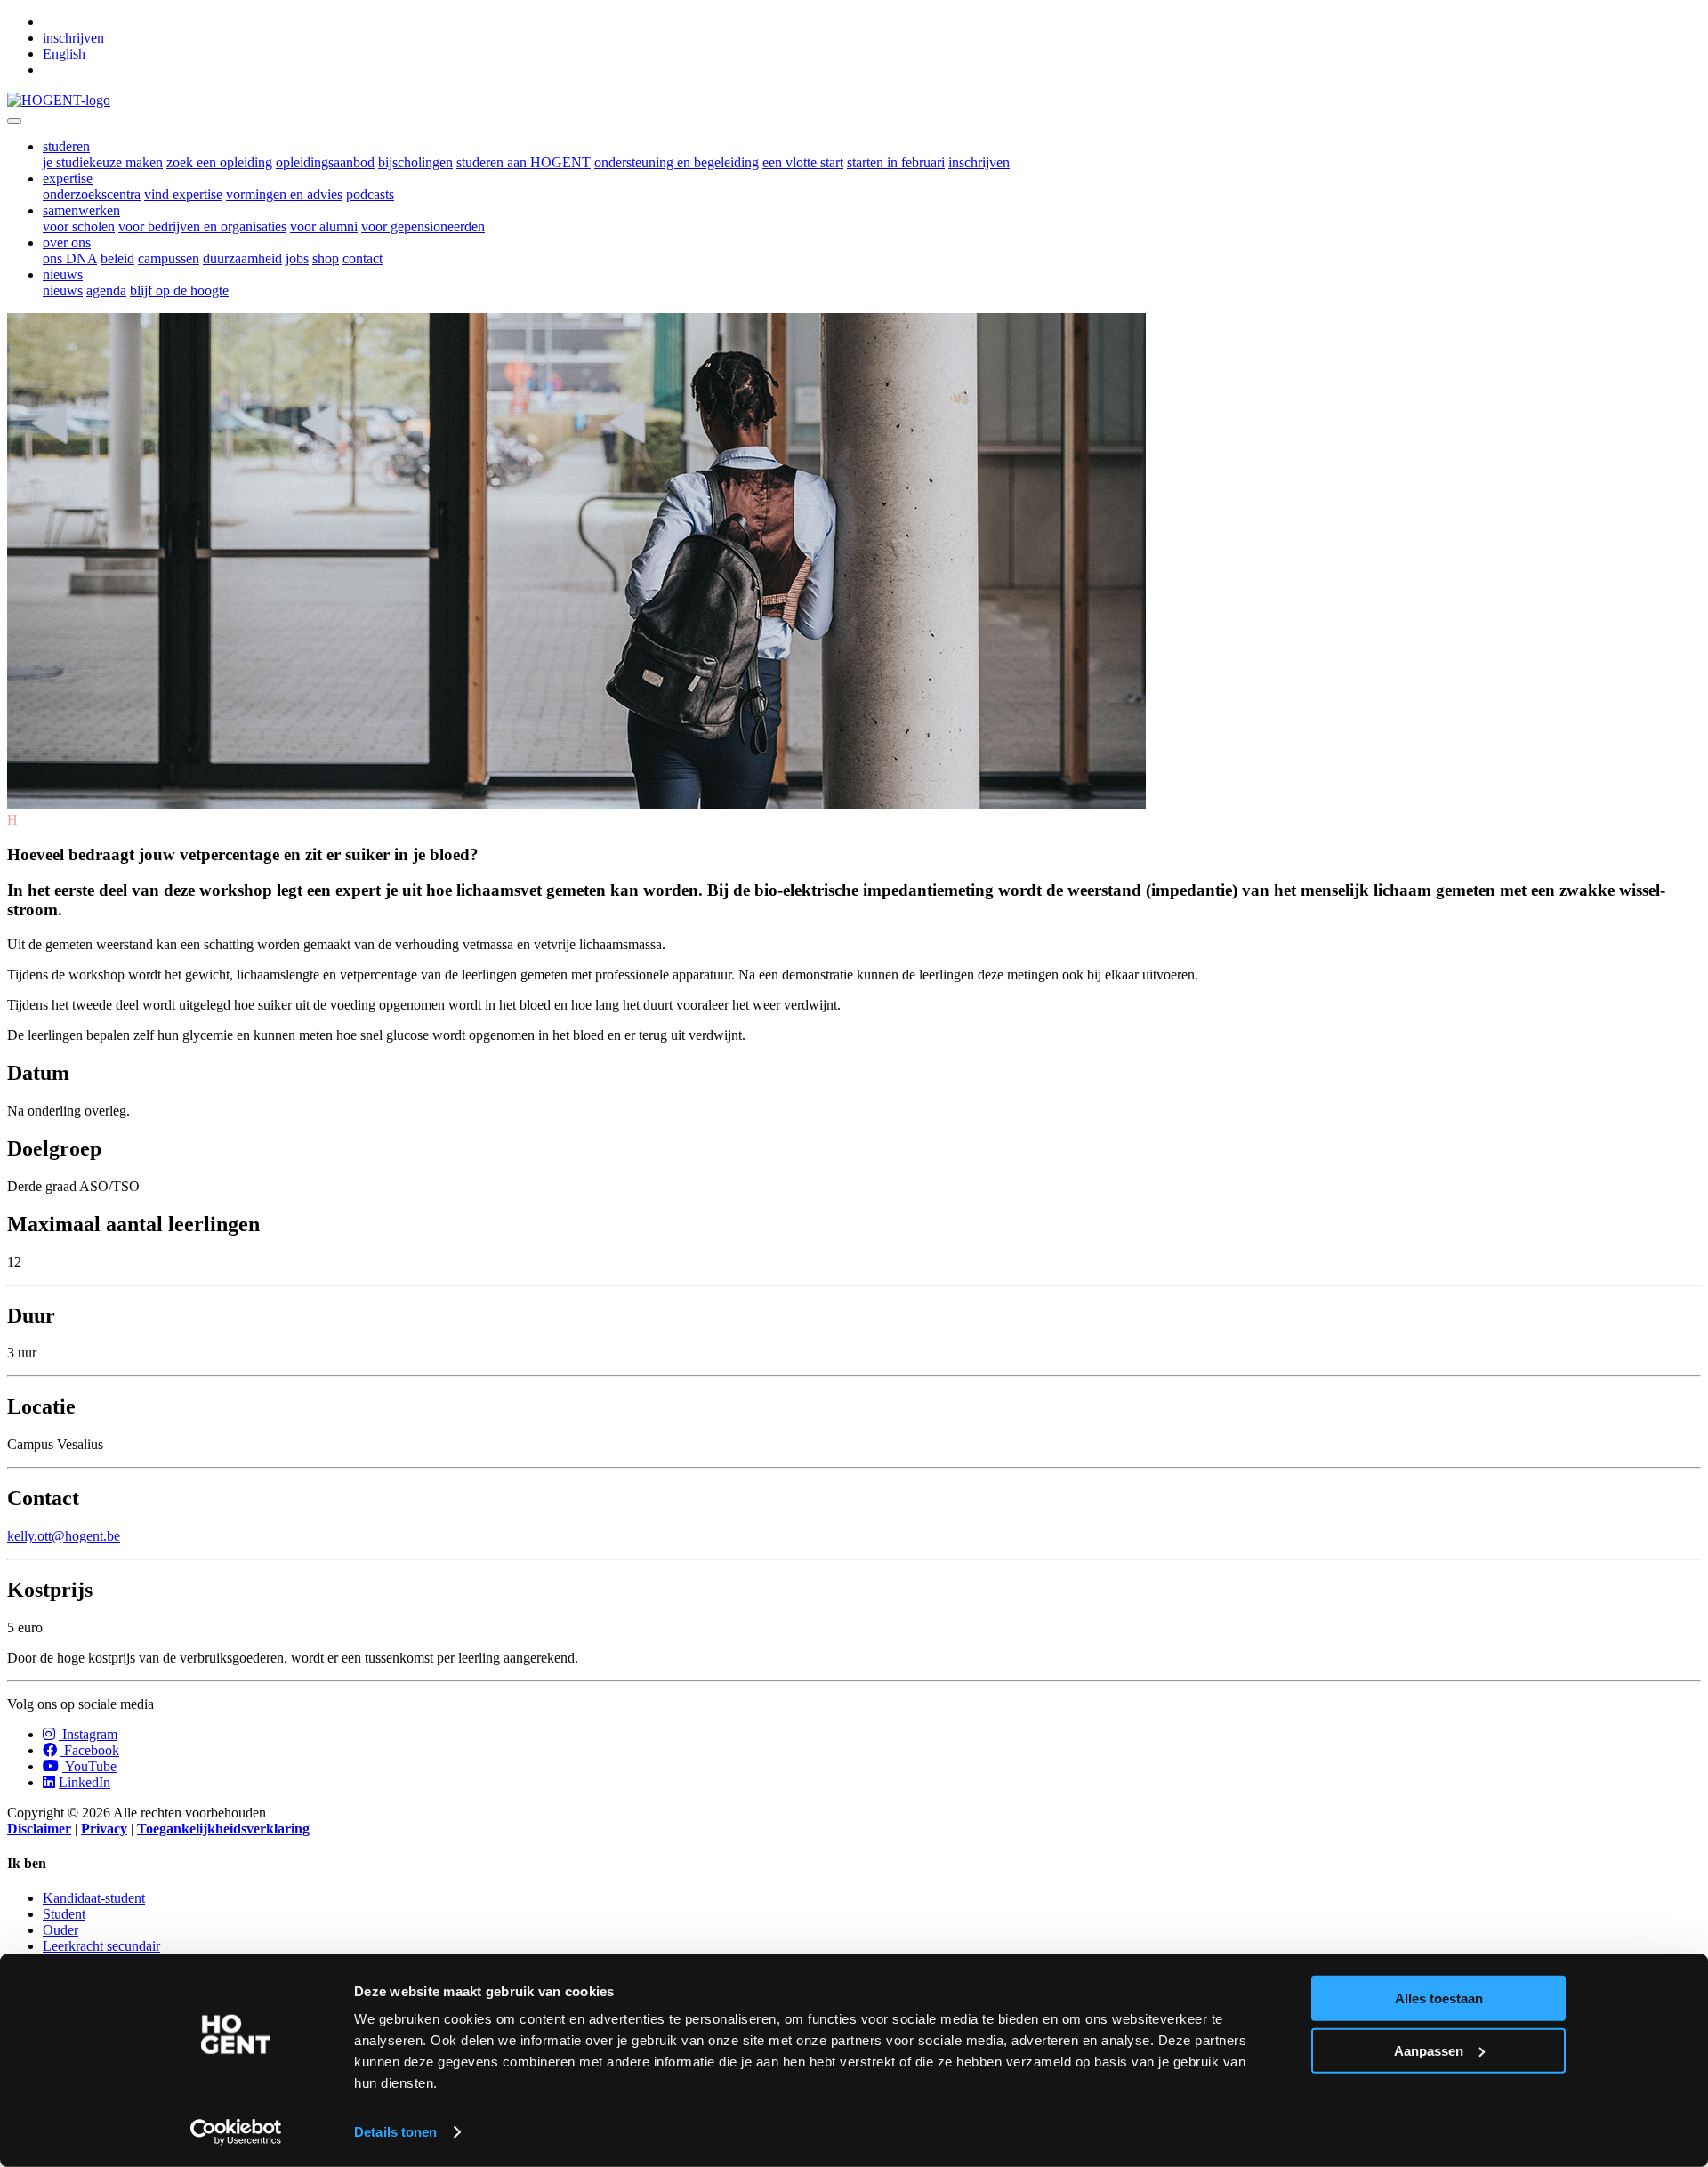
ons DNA (70, 258)
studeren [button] (66, 146)
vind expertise (183, 194)
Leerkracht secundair (101, 1946)
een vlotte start (803, 162)
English (64, 54)
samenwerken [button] (81, 210)
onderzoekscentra (92, 194)
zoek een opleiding (219, 162)
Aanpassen (1429, 2050)
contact (363, 258)
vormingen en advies (284, 194)
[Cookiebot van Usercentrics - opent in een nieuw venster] (236, 2132)
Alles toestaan (1439, 1998)
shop (326, 258)
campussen (169, 258)
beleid (117, 258)
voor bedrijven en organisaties (202, 226)
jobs (297, 258)
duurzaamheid (242, 258)
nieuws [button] (63, 274)
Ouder (60, 1930)
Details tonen (395, 2132)
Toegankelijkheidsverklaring (223, 1829)
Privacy (104, 1829)
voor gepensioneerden (423, 226)
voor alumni (324, 226)
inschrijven (73, 38)
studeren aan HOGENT (524, 162)
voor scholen (79, 226)
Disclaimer (39, 1829)
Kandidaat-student (94, 1898)
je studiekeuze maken (103, 162)
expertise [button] (68, 178)
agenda (106, 290)
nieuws (63, 290)
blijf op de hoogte (179, 290)
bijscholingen (415, 162)
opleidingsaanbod (325, 162)
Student (64, 1914)
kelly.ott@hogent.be (64, 1536)
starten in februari (896, 162)
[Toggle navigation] (14, 121)
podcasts (370, 194)
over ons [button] (67, 242)
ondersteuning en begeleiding (677, 162)
